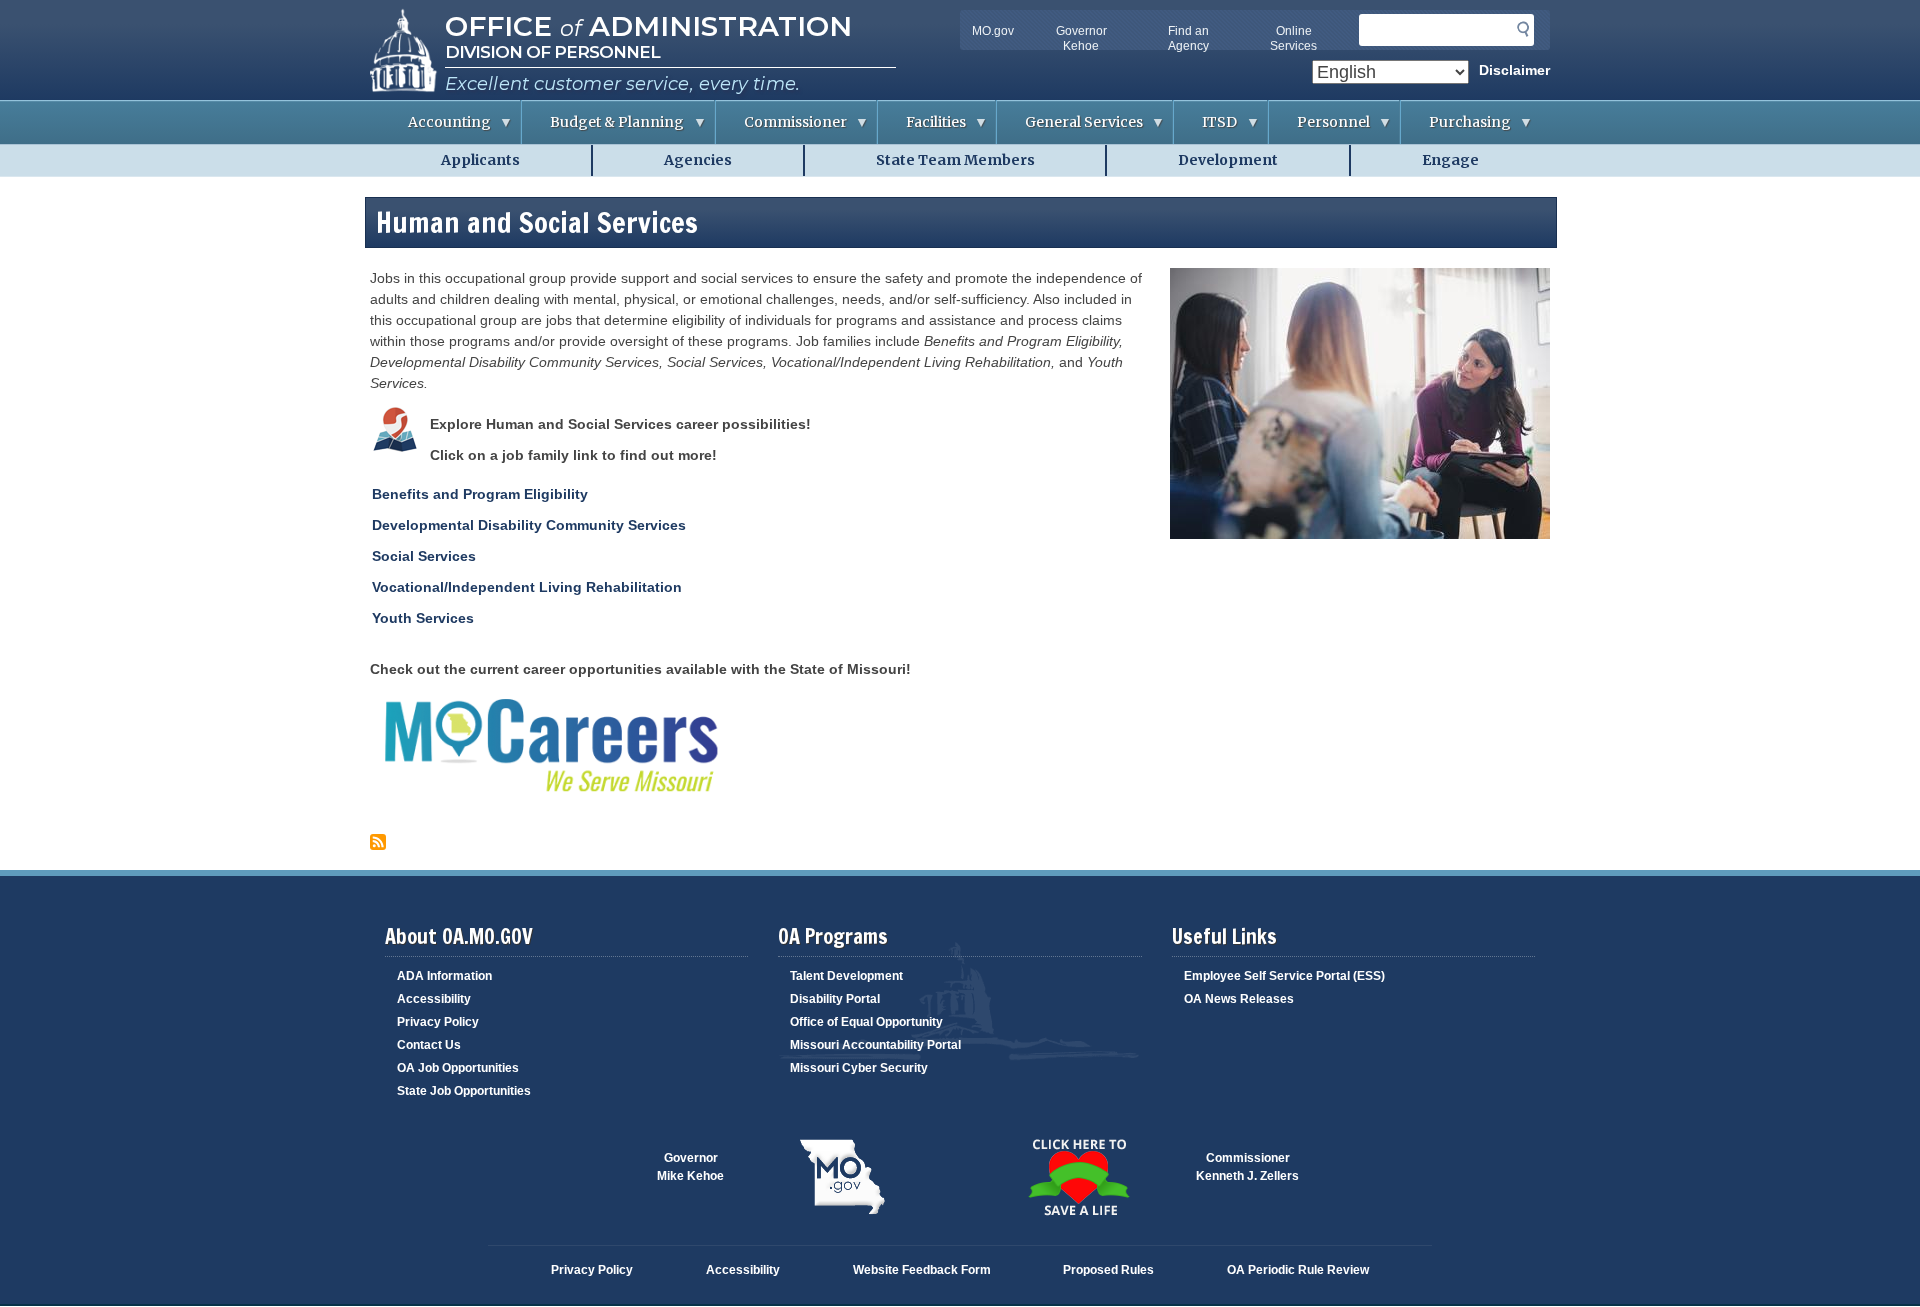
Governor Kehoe (1081, 38)
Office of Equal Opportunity (866, 1022)
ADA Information (444, 976)
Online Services (1293, 38)
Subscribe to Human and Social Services (378, 842)
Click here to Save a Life (1078, 1177)
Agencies (698, 160)
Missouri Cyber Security (859, 1068)
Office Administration (648, 26)
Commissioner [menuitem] (781, 128)
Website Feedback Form (922, 1270)
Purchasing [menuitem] (1456, 128)
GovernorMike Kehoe (690, 1167)
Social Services (424, 556)
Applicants (480, 160)
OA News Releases (1239, 999)
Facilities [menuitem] (922, 128)
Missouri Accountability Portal (875, 1045)
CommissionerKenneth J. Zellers (1247, 1167)
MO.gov (993, 31)
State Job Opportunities (464, 1091)
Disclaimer (1514, 70)
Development (1228, 160)
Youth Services (423, 618)
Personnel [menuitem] (1319, 128)
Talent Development (846, 976)
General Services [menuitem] (1070, 128)
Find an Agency (1188, 38)
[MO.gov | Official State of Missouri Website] (842, 1177)
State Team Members (955, 160)
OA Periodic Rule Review (1298, 1270)
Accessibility (434, 999)
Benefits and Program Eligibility (480, 494)
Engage (1450, 160)
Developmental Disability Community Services (529, 525)
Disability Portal (835, 999)
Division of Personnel (552, 52)
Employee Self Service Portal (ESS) (1284, 976)
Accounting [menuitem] (435, 128)
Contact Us (429, 1045)
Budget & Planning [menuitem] (603, 128)
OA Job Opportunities (458, 1068)
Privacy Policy (438, 1022)
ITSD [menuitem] (1205, 128)
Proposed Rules (1108, 1270)
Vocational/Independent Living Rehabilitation (527, 587)
